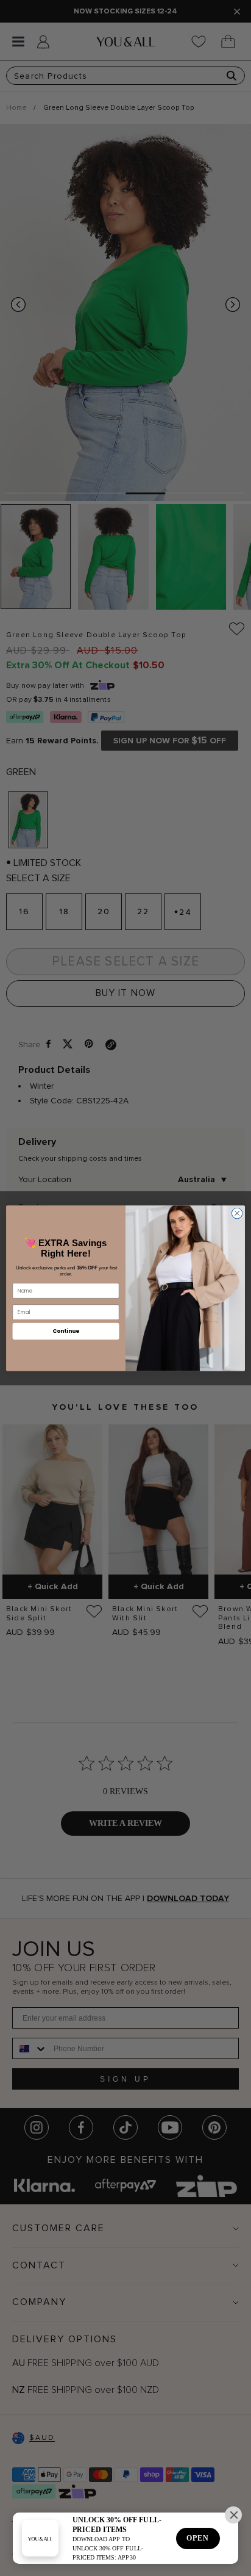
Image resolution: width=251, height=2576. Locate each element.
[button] (233, 2515)
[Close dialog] (237, 1213)
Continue (66, 1331)
